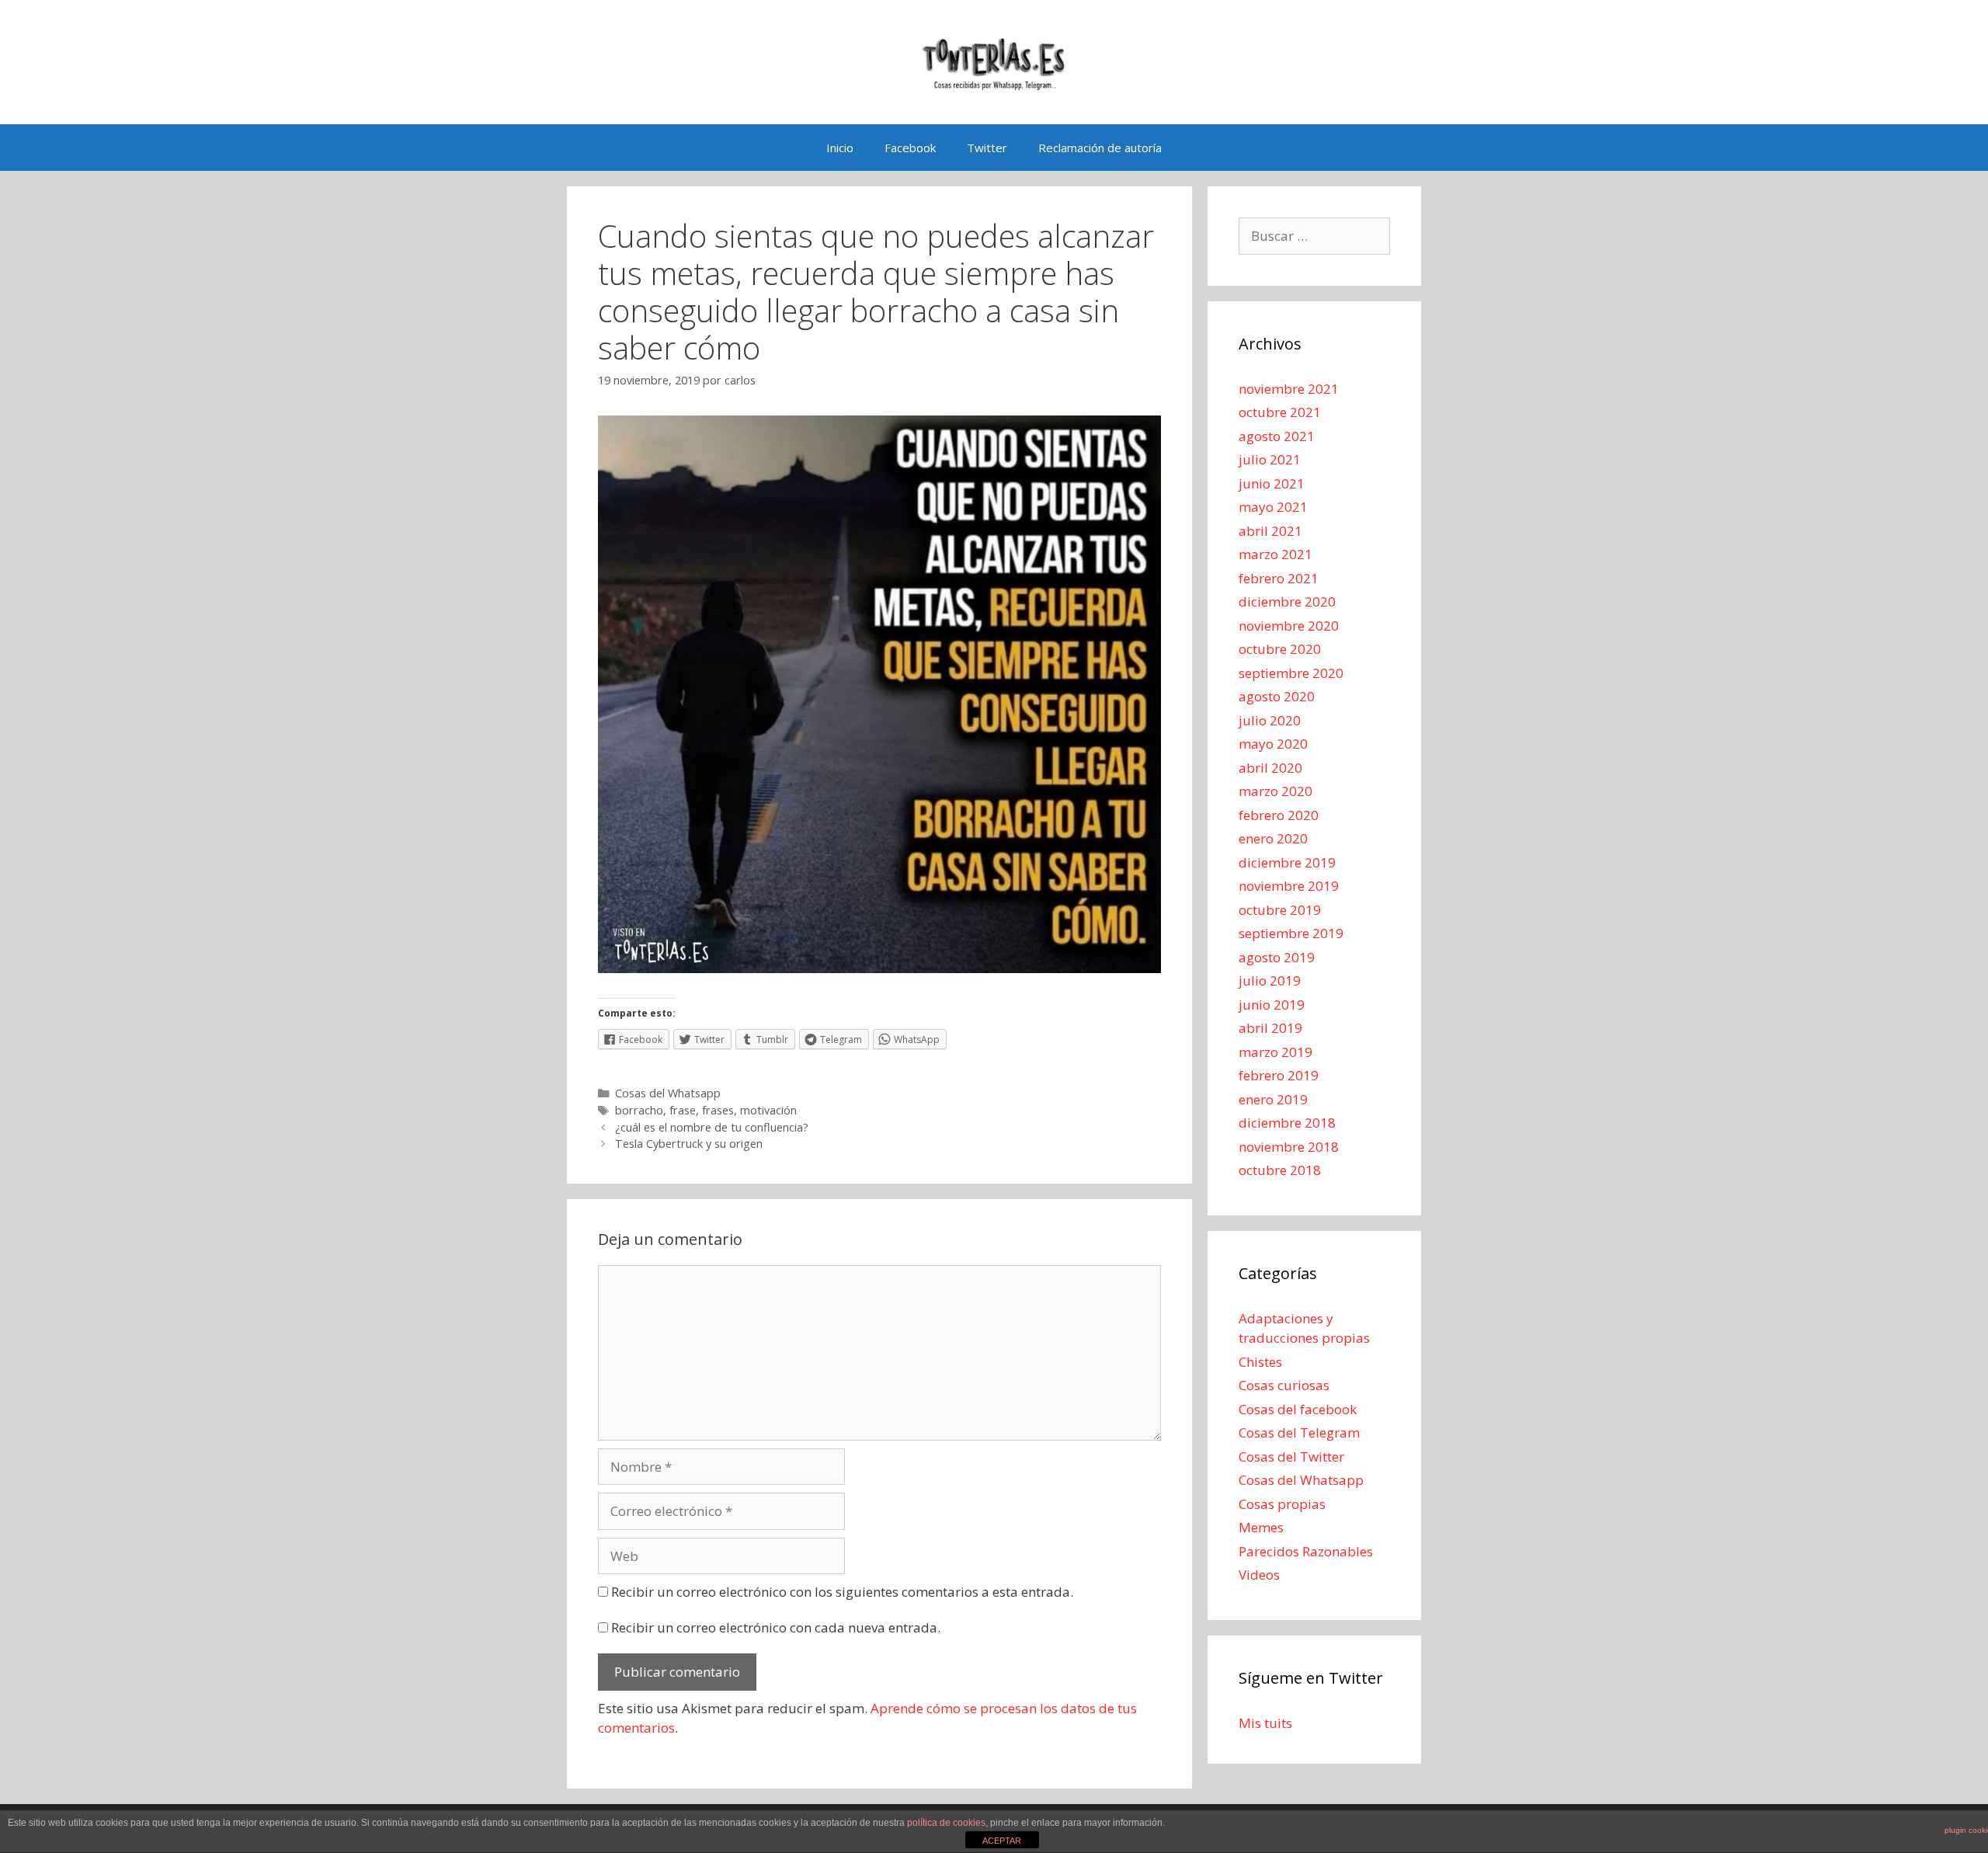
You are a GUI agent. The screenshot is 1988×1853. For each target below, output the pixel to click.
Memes (1261, 1527)
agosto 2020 (1277, 696)
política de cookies (946, 1823)
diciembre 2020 (1287, 601)
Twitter (987, 148)
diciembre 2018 (1287, 1123)
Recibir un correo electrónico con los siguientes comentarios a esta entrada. (842, 1592)
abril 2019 (1270, 1028)
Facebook (910, 148)
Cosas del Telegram (1299, 1432)
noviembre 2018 (1289, 1147)
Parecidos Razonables (1306, 1551)
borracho (639, 1110)
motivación (768, 1110)
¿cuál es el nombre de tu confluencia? (712, 1127)
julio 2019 (1270, 980)
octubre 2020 (1280, 649)
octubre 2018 (1280, 1170)
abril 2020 (1270, 768)
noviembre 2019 (1289, 886)
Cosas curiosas (1284, 1385)
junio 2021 (1272, 483)
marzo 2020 (1276, 791)
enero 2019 (1273, 1099)
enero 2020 (1273, 838)
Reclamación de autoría (1100, 148)
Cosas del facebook (1298, 1409)
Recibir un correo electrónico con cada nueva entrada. (776, 1627)
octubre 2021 (1280, 412)
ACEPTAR (1002, 1841)
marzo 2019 (1276, 1052)
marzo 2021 (1276, 554)
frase (683, 1110)
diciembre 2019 (1287, 862)
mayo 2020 (1273, 744)
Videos (1259, 1575)
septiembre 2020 (1291, 673)
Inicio (840, 148)
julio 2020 (1270, 720)
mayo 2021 (1273, 507)
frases (718, 1110)
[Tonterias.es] (994, 61)
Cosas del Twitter (1291, 1457)
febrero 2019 (1279, 1075)
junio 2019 (1272, 1005)
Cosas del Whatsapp (668, 1093)
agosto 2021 (1277, 436)
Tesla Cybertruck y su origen (689, 1144)
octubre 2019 (1280, 910)
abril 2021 (1270, 531)
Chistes (1260, 1362)
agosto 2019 (1277, 957)
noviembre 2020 (1289, 626)
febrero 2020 (1279, 815)
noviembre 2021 (1289, 389)
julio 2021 (1270, 459)
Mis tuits (1265, 1723)
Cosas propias (1282, 1504)
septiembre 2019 (1291, 933)
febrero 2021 (1279, 578)
